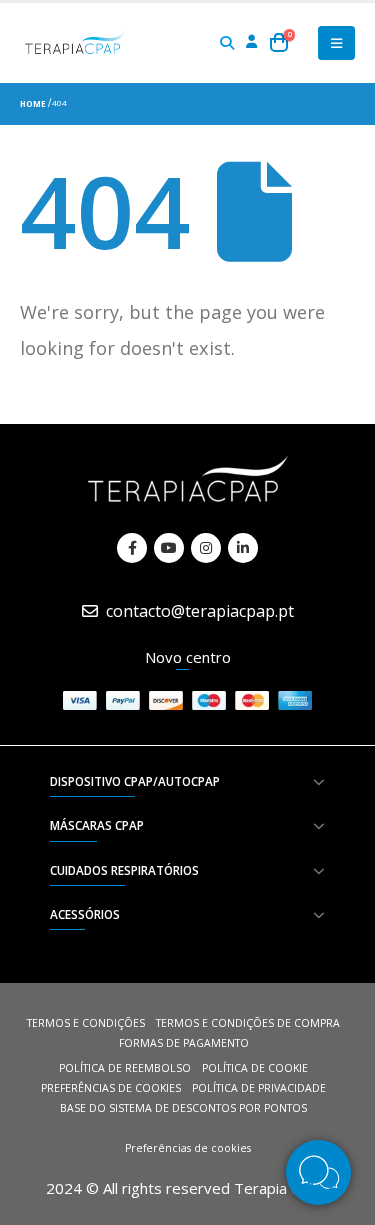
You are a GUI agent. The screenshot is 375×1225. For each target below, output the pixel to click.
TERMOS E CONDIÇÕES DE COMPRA (248, 1023)
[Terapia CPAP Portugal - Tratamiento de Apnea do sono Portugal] (75, 42)
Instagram (206, 548)
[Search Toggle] (227, 43)
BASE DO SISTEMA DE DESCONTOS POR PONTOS (183, 1108)
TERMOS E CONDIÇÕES (86, 1023)
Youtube (169, 548)
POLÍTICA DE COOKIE (255, 1068)
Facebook (132, 548)
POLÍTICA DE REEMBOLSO (125, 1068)
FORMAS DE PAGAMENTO (184, 1043)
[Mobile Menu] (336, 43)
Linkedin (243, 548)
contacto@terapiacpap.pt (200, 611)
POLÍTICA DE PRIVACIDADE (259, 1088)
